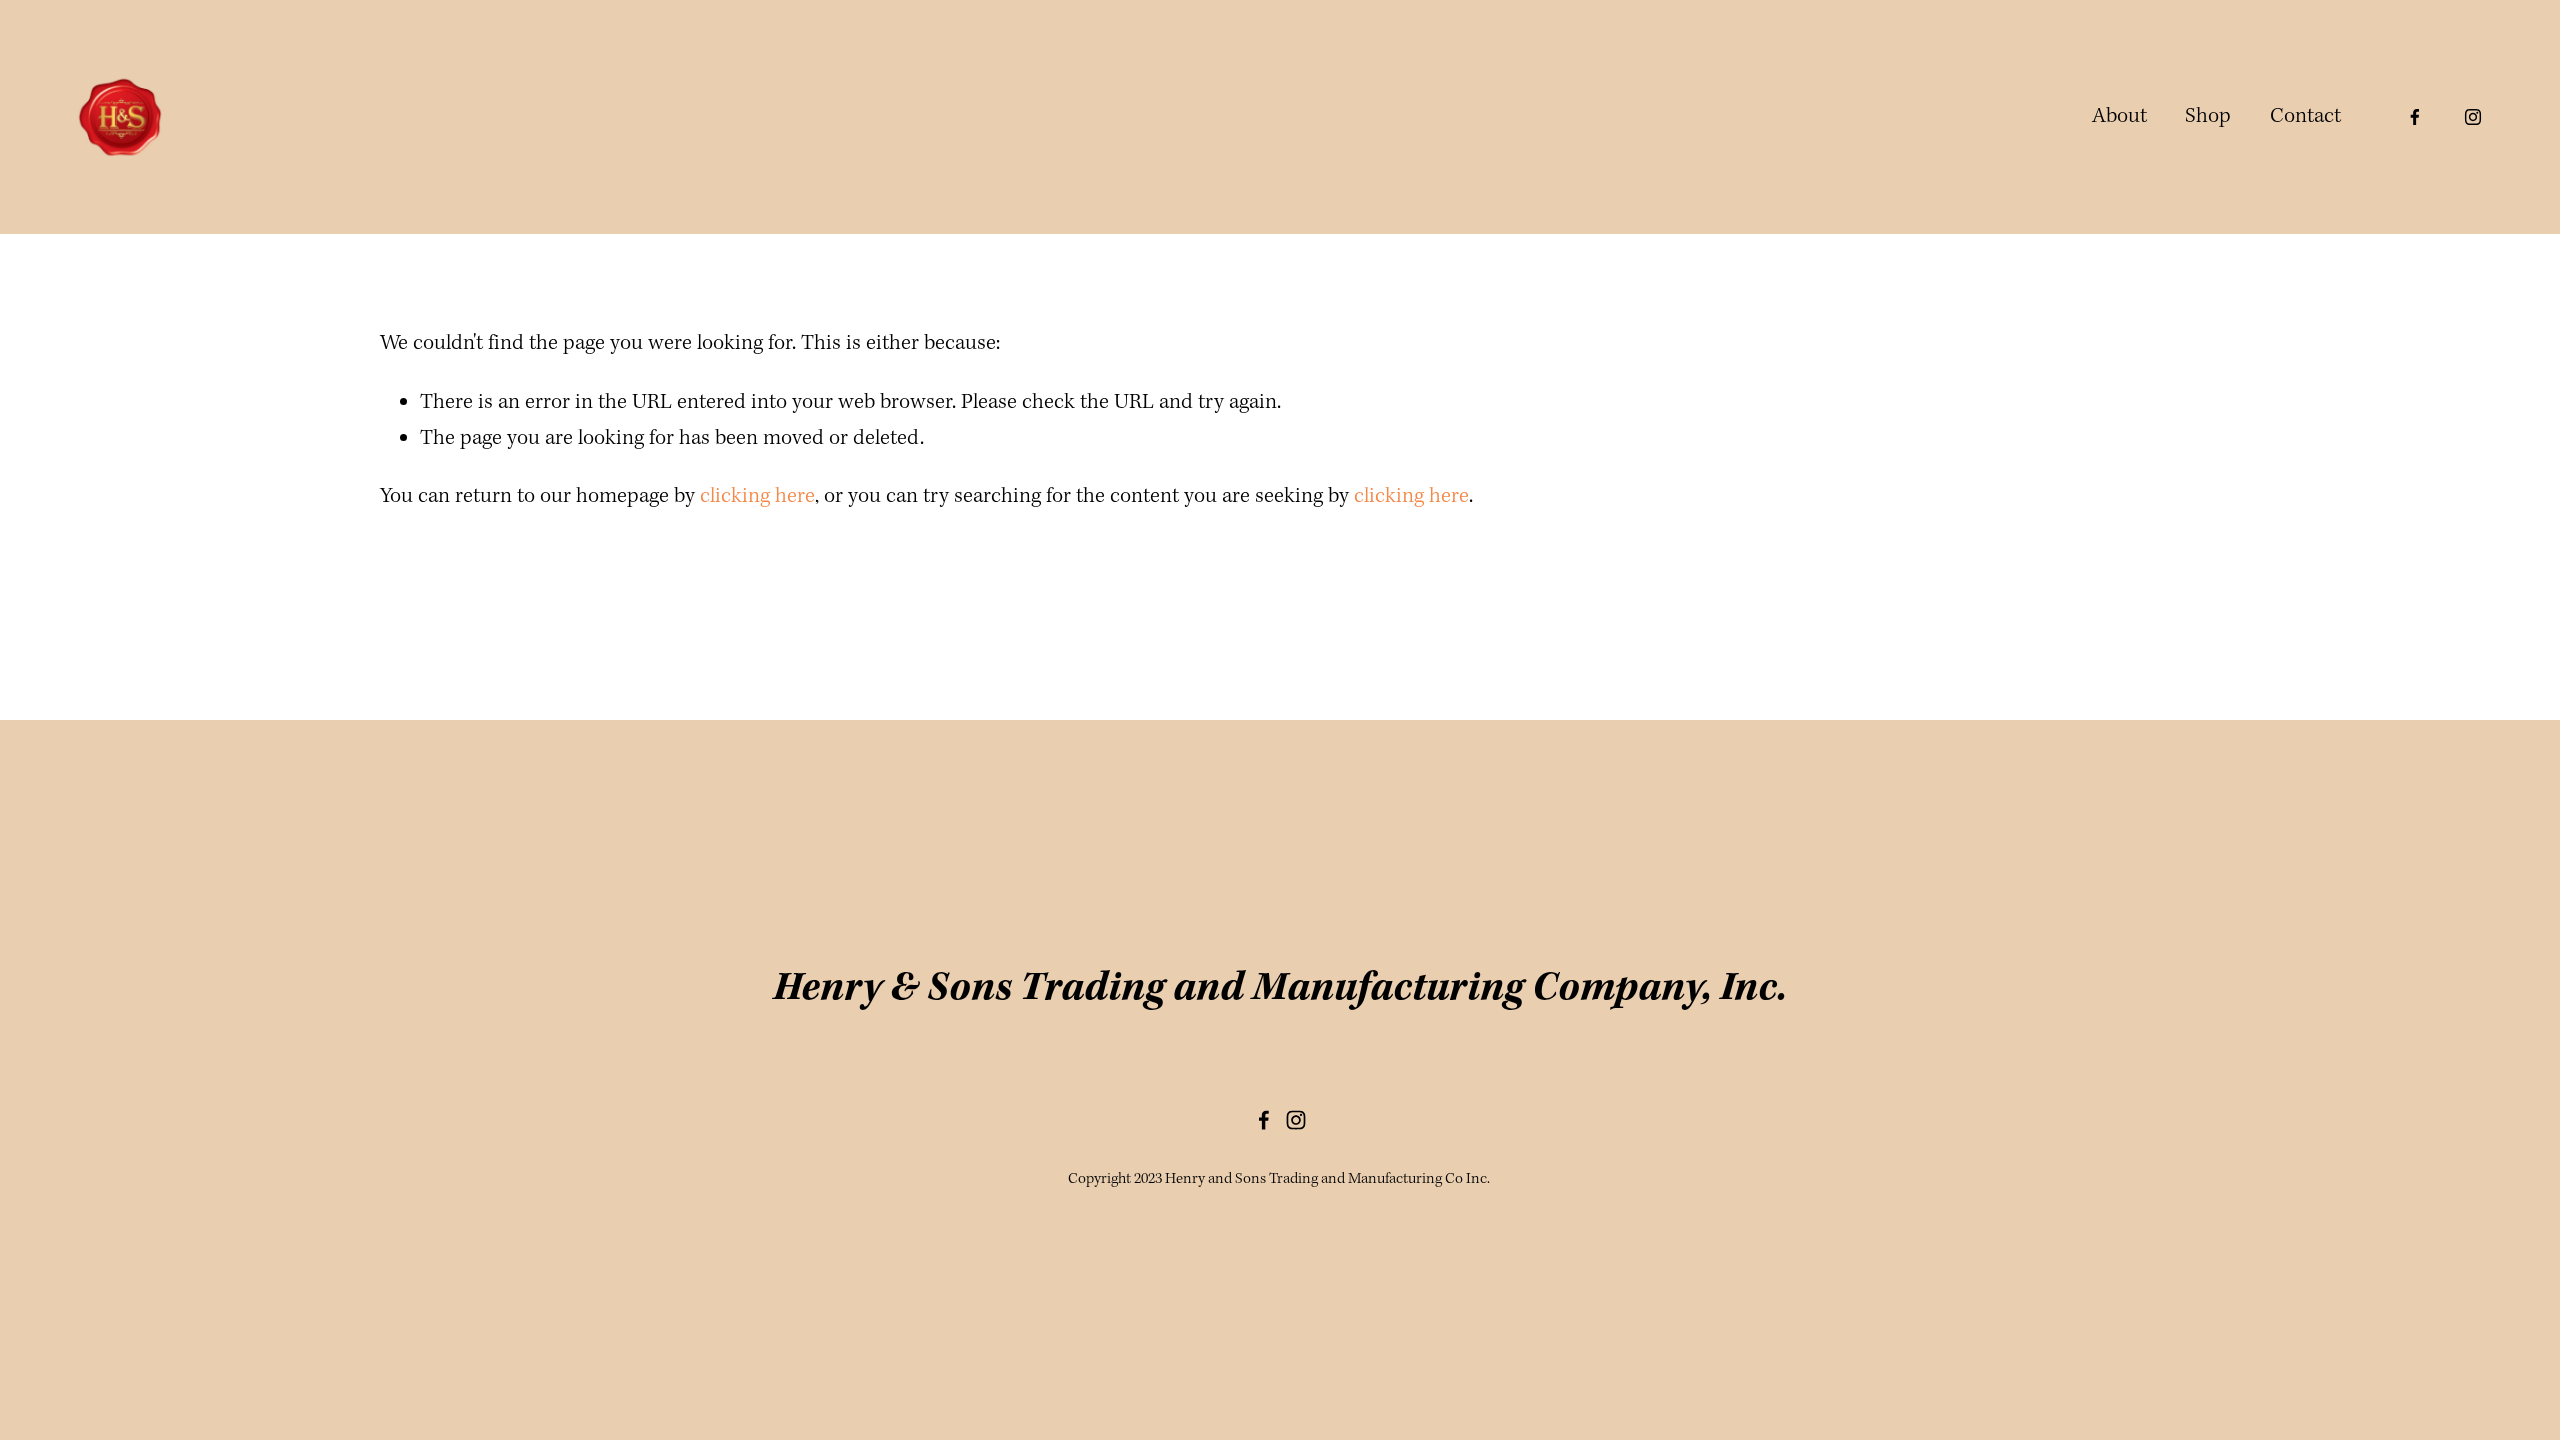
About (2119, 116)
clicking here (757, 496)
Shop (2208, 116)
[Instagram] (2473, 117)
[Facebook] (2415, 117)
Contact (2305, 116)
